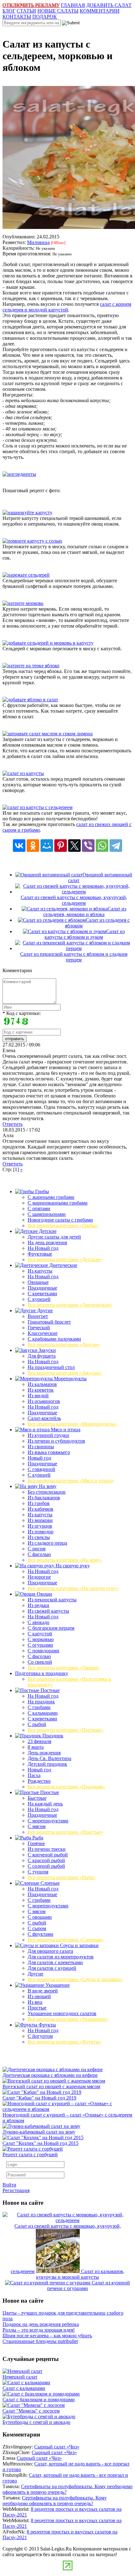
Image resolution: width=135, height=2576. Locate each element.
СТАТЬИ (26, 11)
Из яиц (35, 2002)
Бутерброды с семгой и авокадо (36, 2422)
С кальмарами (43, 1713)
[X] (74, 846)
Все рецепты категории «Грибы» (63, 1225)
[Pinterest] (61, 846)
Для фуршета (42, 1356)
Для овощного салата (50, 1951)
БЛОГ (9, 11)
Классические (43, 1333)
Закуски (47, 1350)
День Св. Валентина (49, 1758)
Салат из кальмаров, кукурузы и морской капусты (80, 2274)
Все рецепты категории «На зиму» (65, 1560)
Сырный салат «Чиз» (57, 2447)
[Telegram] (116, 846)
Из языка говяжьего (49, 1452)
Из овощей (39, 1996)
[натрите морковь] (23, 603)
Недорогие (39, 1577)
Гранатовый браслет (49, 1322)
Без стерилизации (47, 1492)
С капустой (40, 1634)
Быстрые (37, 1798)
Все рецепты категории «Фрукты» (65, 2042)
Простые (49, 1792)
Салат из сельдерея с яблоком (97, 923)
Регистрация (16, 2190)
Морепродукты (70, 1379)
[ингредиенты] (19, 474)
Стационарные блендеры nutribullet (40, 2341)
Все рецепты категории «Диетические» (70, 1305)
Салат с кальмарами (24, 2388)
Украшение (57, 1985)
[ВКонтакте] (19, 846)
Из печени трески (47, 1849)
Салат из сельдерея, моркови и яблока (85, 912)
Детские (47, 1231)
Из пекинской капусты (52, 1600)
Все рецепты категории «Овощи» (64, 1668)
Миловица (38, 242)
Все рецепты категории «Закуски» (65, 1373)
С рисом (37, 1549)
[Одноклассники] (33, 846)
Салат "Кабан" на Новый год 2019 (39, 2098)
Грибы (41, 1191)
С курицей (39, 1299)
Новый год (39, 1458)
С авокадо (38, 1622)
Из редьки (38, 1605)
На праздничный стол (51, 1367)
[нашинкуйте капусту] (27, 513)
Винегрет (38, 1316)
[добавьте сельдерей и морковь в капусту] (48, 643)
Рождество (39, 1781)
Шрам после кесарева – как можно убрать (47, 2336)
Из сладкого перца (47, 1543)
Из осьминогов (44, 1401)
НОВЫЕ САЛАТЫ (58, 11)
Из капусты (40, 1271)
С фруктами (40, 1934)
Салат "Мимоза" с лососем (31, 2411)
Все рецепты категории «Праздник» (67, 1787)
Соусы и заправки (79, 1945)
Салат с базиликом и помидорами (39, 2399)
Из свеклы (39, 1537)
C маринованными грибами (58, 1203)
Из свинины (41, 1447)
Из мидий (38, 1396)
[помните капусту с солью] (32, 541)
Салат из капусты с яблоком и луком (85, 934)
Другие (44, 1311)
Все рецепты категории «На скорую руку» (73, 1588)
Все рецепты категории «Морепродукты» (72, 1424)
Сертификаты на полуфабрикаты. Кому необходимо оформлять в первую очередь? (55, 2501)
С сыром (37, 1928)
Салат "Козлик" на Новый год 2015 (40, 2143)
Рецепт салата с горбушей (30, 2154)
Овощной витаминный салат (100, 878)
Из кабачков (40, 1509)
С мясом (37, 1826)
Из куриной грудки (48, 1435)
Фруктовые (40, 1254)
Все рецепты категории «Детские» (65, 1260)
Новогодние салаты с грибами (60, 1220)
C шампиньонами (47, 1214)
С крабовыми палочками (54, 1339)
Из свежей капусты (48, 1611)
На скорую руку (72, 1566)
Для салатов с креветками (55, 1962)
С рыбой (37, 1724)
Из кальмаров (42, 1384)
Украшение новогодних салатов (62, 2013)
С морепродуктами (48, 1821)
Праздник (52, 1736)
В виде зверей (43, 1991)
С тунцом (38, 1872)
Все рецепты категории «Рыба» (62, 1877)
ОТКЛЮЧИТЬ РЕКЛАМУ (31, 5)
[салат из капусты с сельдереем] (38, 807)
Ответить (13, 1124)
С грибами (39, 1707)
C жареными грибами (51, 1197)
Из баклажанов (44, 1498)
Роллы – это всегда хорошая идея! (39, 2330)
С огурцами (40, 1645)
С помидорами (43, 1651)
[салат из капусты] (23, 773)
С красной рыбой (46, 1860)
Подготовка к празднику (42, 1673)
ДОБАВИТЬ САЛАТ (109, 5)
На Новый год (43, 1248)
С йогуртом (40, 2036)
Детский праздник (47, 1764)
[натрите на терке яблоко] (31, 666)
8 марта (36, 1747)
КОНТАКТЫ (17, 17)
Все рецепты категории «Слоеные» (66, 1940)
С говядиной (41, 1469)
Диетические (63, 1265)
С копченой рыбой (48, 1855)
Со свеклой (40, 1662)
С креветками (42, 1294)
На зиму (47, 1486)
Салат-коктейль (44, 1418)
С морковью (41, 1639)
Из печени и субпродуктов (56, 1441)
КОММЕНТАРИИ (100, 11)
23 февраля (39, 1741)
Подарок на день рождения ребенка (41, 2324)
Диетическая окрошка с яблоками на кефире (50, 2075)
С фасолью (39, 1554)
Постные (49, 1690)
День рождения (44, 1753)
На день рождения (47, 1242)
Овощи (44, 1594)
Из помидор (40, 1532)
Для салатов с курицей (52, 1968)
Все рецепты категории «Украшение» (68, 2019)
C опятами (39, 1208)
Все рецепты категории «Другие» (64, 1345)
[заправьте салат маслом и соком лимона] (48, 734)
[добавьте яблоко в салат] (30, 700)
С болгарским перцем (51, 1628)
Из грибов (39, 1503)
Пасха (34, 1775)
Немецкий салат (20, 2377)
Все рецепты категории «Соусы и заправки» (75, 1979)
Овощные (38, 1282)
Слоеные (49, 1883)
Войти (9, 2185)
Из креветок (41, 1390)
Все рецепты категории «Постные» (66, 1730)
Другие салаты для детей (54, 1237)
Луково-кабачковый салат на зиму (39, 2132)
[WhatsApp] (102, 846)
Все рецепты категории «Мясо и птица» (71, 1481)
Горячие (36, 1843)
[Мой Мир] (47, 846)
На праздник (41, 1702)
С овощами (40, 1917)
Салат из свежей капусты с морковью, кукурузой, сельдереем (74, 900)
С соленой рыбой (46, 1866)
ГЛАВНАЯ (73, 5)
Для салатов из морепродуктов (61, 1957)
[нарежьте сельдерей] (26, 575)
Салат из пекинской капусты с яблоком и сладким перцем (74, 957)
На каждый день (45, 1804)
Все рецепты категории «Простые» (65, 1832)
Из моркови (40, 1520)
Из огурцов (40, 1526)
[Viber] (88, 846)
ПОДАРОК (45, 17)
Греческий (39, 1328)
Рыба (37, 1838)
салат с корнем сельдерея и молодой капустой (67, 307)
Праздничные (42, 1288)
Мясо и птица (65, 1430)
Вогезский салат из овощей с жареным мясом (51, 2086)
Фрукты (47, 2025)
